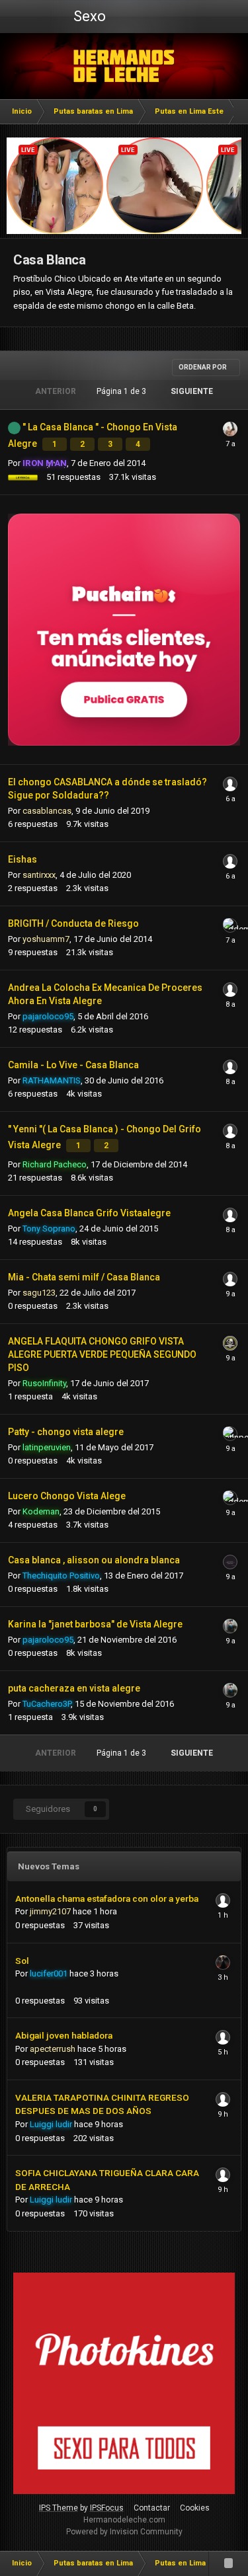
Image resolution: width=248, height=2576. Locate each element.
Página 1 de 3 (123, 391)
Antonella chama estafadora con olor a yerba (107, 1898)
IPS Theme (59, 2508)
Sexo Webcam (88, 20)
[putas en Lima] (124, 66)
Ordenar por (203, 367)
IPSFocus (107, 2508)
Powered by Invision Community (124, 2532)
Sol (22, 1961)
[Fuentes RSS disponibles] (228, 2563)
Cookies (195, 2508)
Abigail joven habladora (64, 2035)
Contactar (152, 2508)
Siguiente (192, 391)
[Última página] (230, 391)
